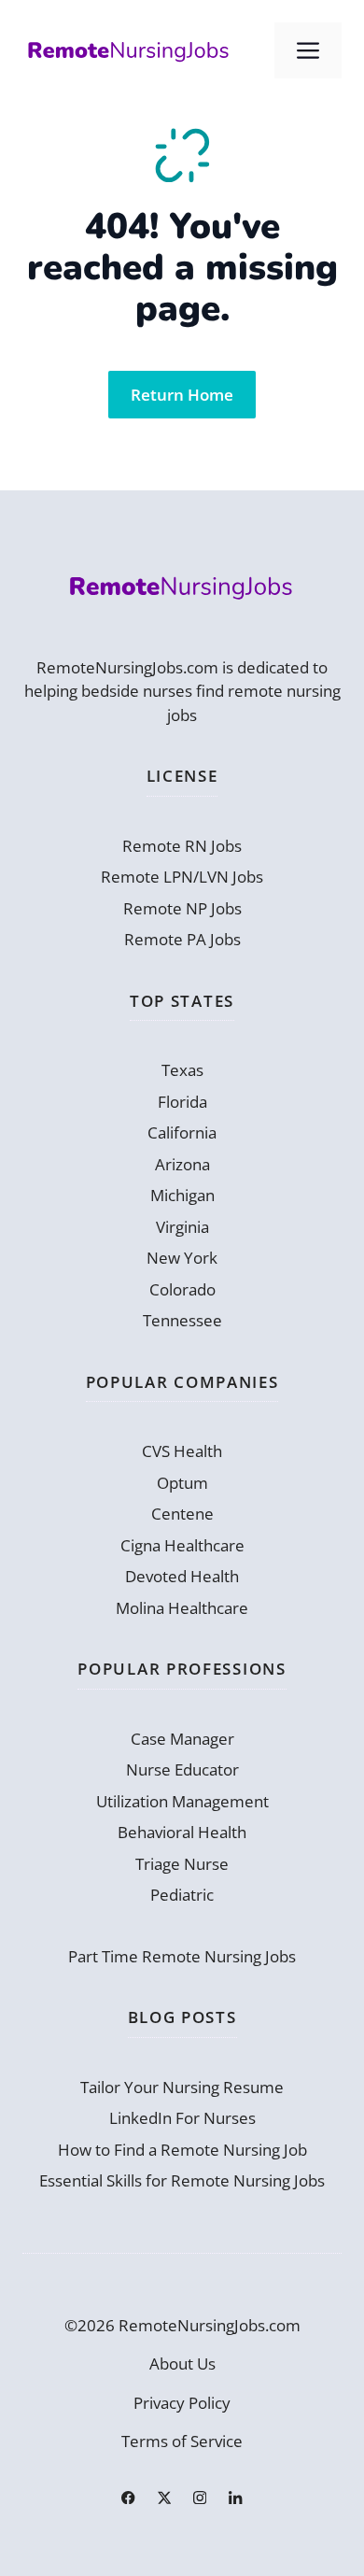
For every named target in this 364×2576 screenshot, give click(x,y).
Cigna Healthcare (182, 1545)
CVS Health (182, 1451)
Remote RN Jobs (182, 846)
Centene (182, 1514)
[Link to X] (164, 2498)
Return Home (182, 395)
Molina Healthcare (182, 1608)
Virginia (182, 1227)
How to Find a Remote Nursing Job (182, 2150)
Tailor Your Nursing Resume (182, 2087)
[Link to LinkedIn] (235, 2498)
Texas (182, 1070)
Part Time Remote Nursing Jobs (182, 1956)
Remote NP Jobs (182, 908)
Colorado (182, 1289)
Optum (182, 1483)
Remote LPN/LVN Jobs (182, 877)
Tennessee (182, 1320)
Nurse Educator (182, 1769)
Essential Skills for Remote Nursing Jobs (182, 2180)
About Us (182, 2364)
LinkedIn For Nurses (182, 2118)
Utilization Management (182, 1801)
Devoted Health (182, 1576)
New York (182, 1258)
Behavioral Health (182, 1832)
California (182, 1132)
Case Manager (182, 1739)
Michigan (182, 1195)
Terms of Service (182, 2441)
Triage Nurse (182, 1864)
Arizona (182, 1164)
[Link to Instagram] (200, 2498)
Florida (182, 1102)
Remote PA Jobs (182, 939)
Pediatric (182, 1895)
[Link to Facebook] (128, 2498)
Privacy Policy (182, 2403)
